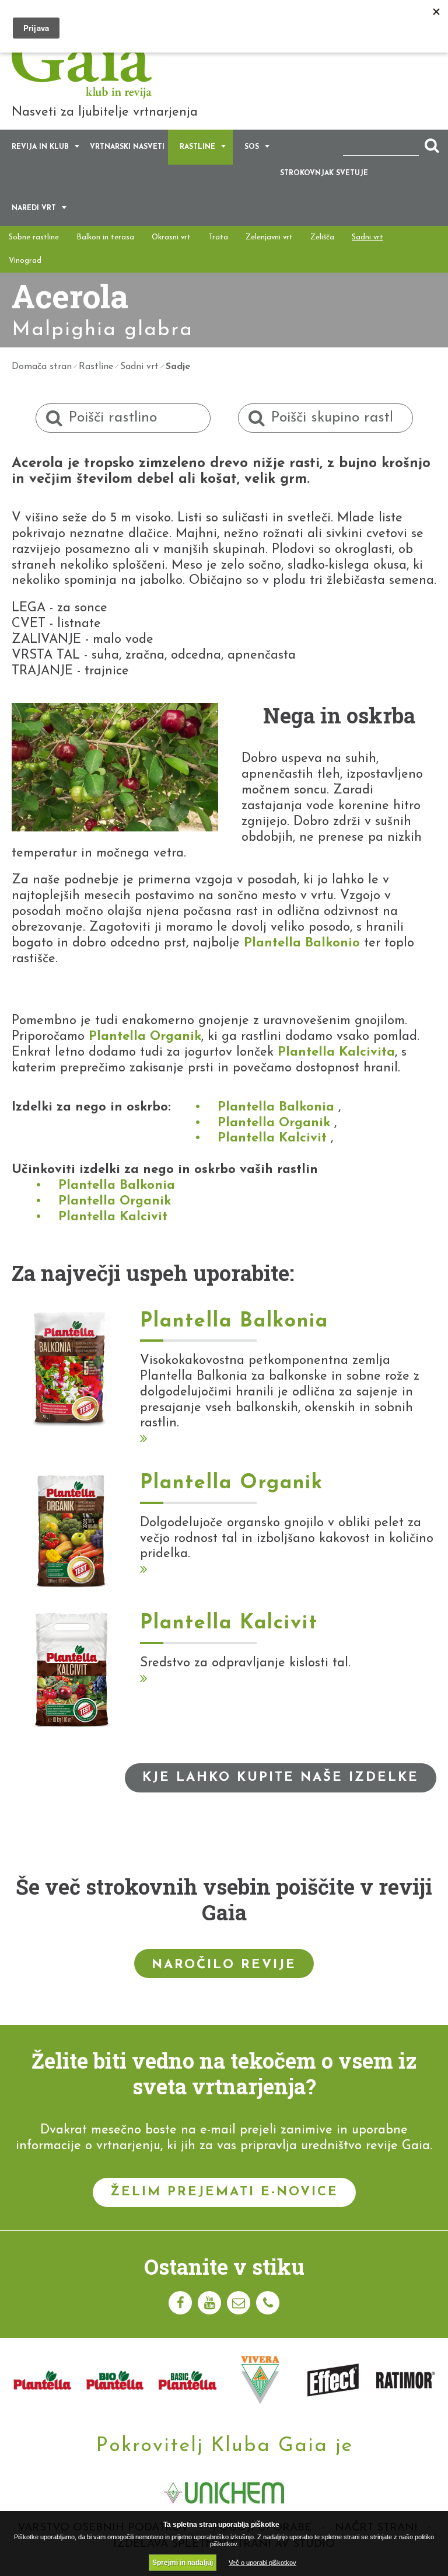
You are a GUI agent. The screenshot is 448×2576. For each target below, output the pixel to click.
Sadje (178, 367)
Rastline (197, 147)
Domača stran (42, 367)
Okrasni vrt (171, 237)
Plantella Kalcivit (272, 1138)
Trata (218, 237)
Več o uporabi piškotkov (262, 2563)
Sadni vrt (367, 237)
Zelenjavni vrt (269, 237)
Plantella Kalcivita (336, 1052)
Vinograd (25, 261)
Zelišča (322, 237)
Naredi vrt (34, 208)
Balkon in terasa (105, 237)
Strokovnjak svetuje (324, 173)
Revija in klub (40, 147)
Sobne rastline (34, 237)
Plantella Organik (145, 1037)
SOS (252, 147)
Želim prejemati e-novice (224, 2192)
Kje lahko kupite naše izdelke (281, 1778)
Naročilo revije (224, 1965)
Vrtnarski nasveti (127, 147)
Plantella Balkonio (302, 943)
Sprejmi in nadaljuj (183, 2563)
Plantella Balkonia (276, 1107)
